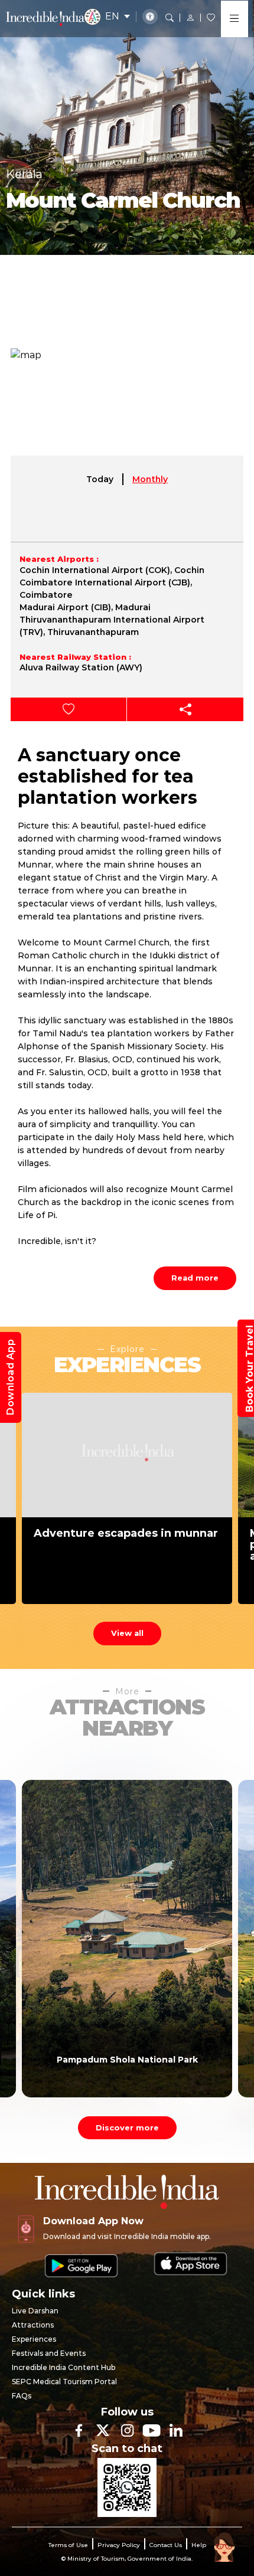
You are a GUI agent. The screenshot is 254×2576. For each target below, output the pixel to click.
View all (127, 1633)
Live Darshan (35, 2311)
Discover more (127, 2127)
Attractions (33, 2325)
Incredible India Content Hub (63, 2367)
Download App (10, 1377)
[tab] (100, 479)
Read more (195, 1278)
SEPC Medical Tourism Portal (64, 2382)
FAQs (22, 2396)
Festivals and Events (49, 2353)
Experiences (34, 2339)
